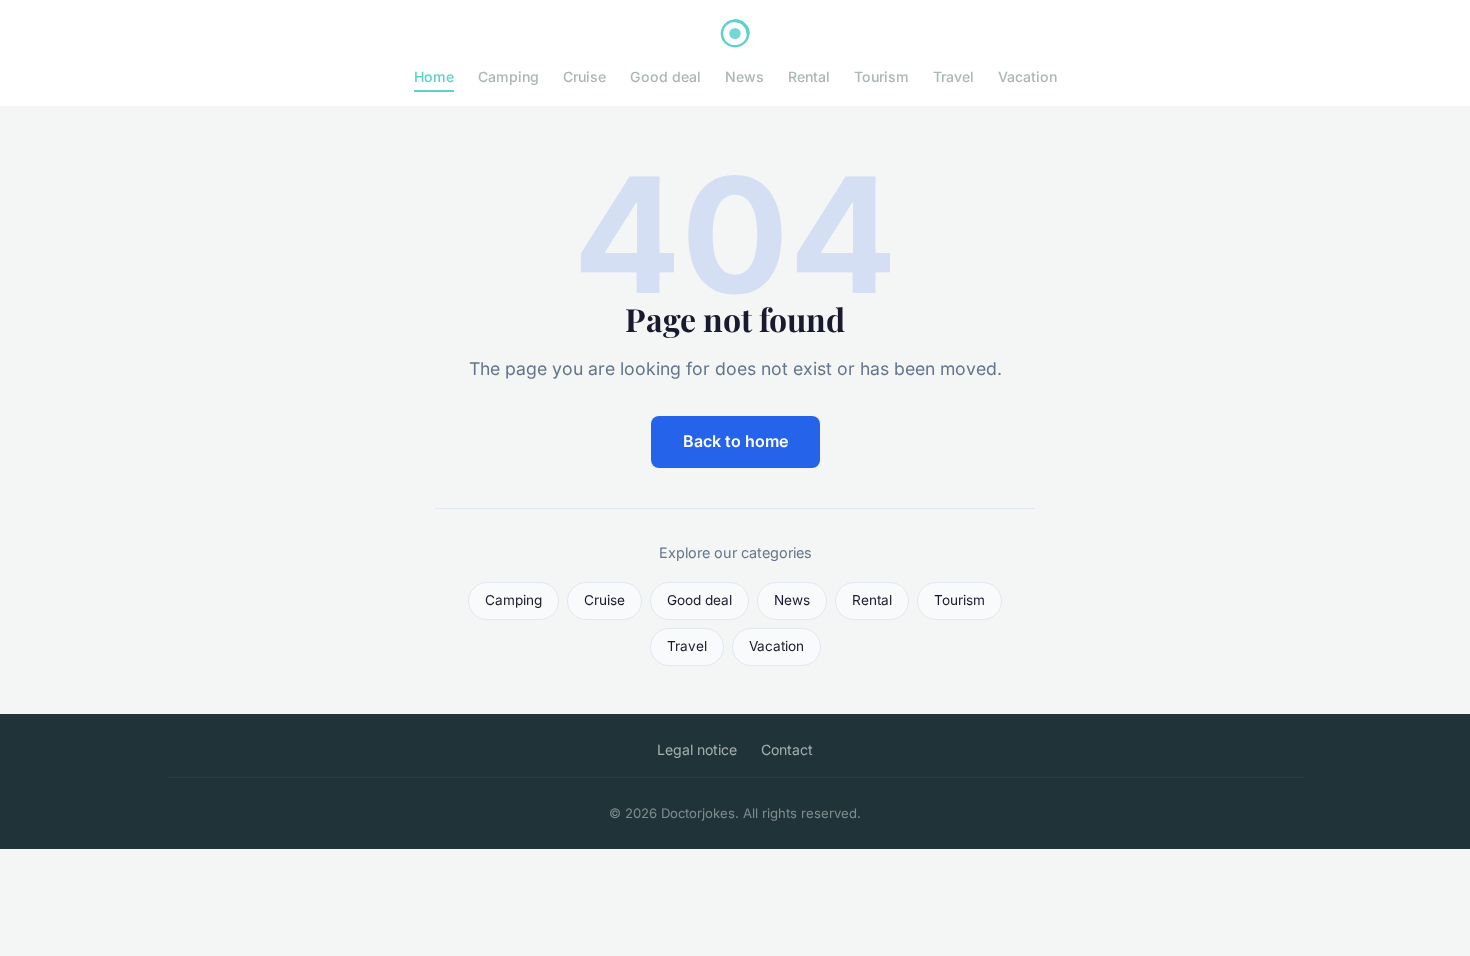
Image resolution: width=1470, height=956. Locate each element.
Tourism (881, 76)
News (744, 76)
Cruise (584, 76)
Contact (787, 749)
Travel (953, 76)
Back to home (735, 441)
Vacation (1027, 76)
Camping (508, 76)
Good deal (665, 76)
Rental (809, 76)
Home (434, 76)
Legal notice (697, 749)
